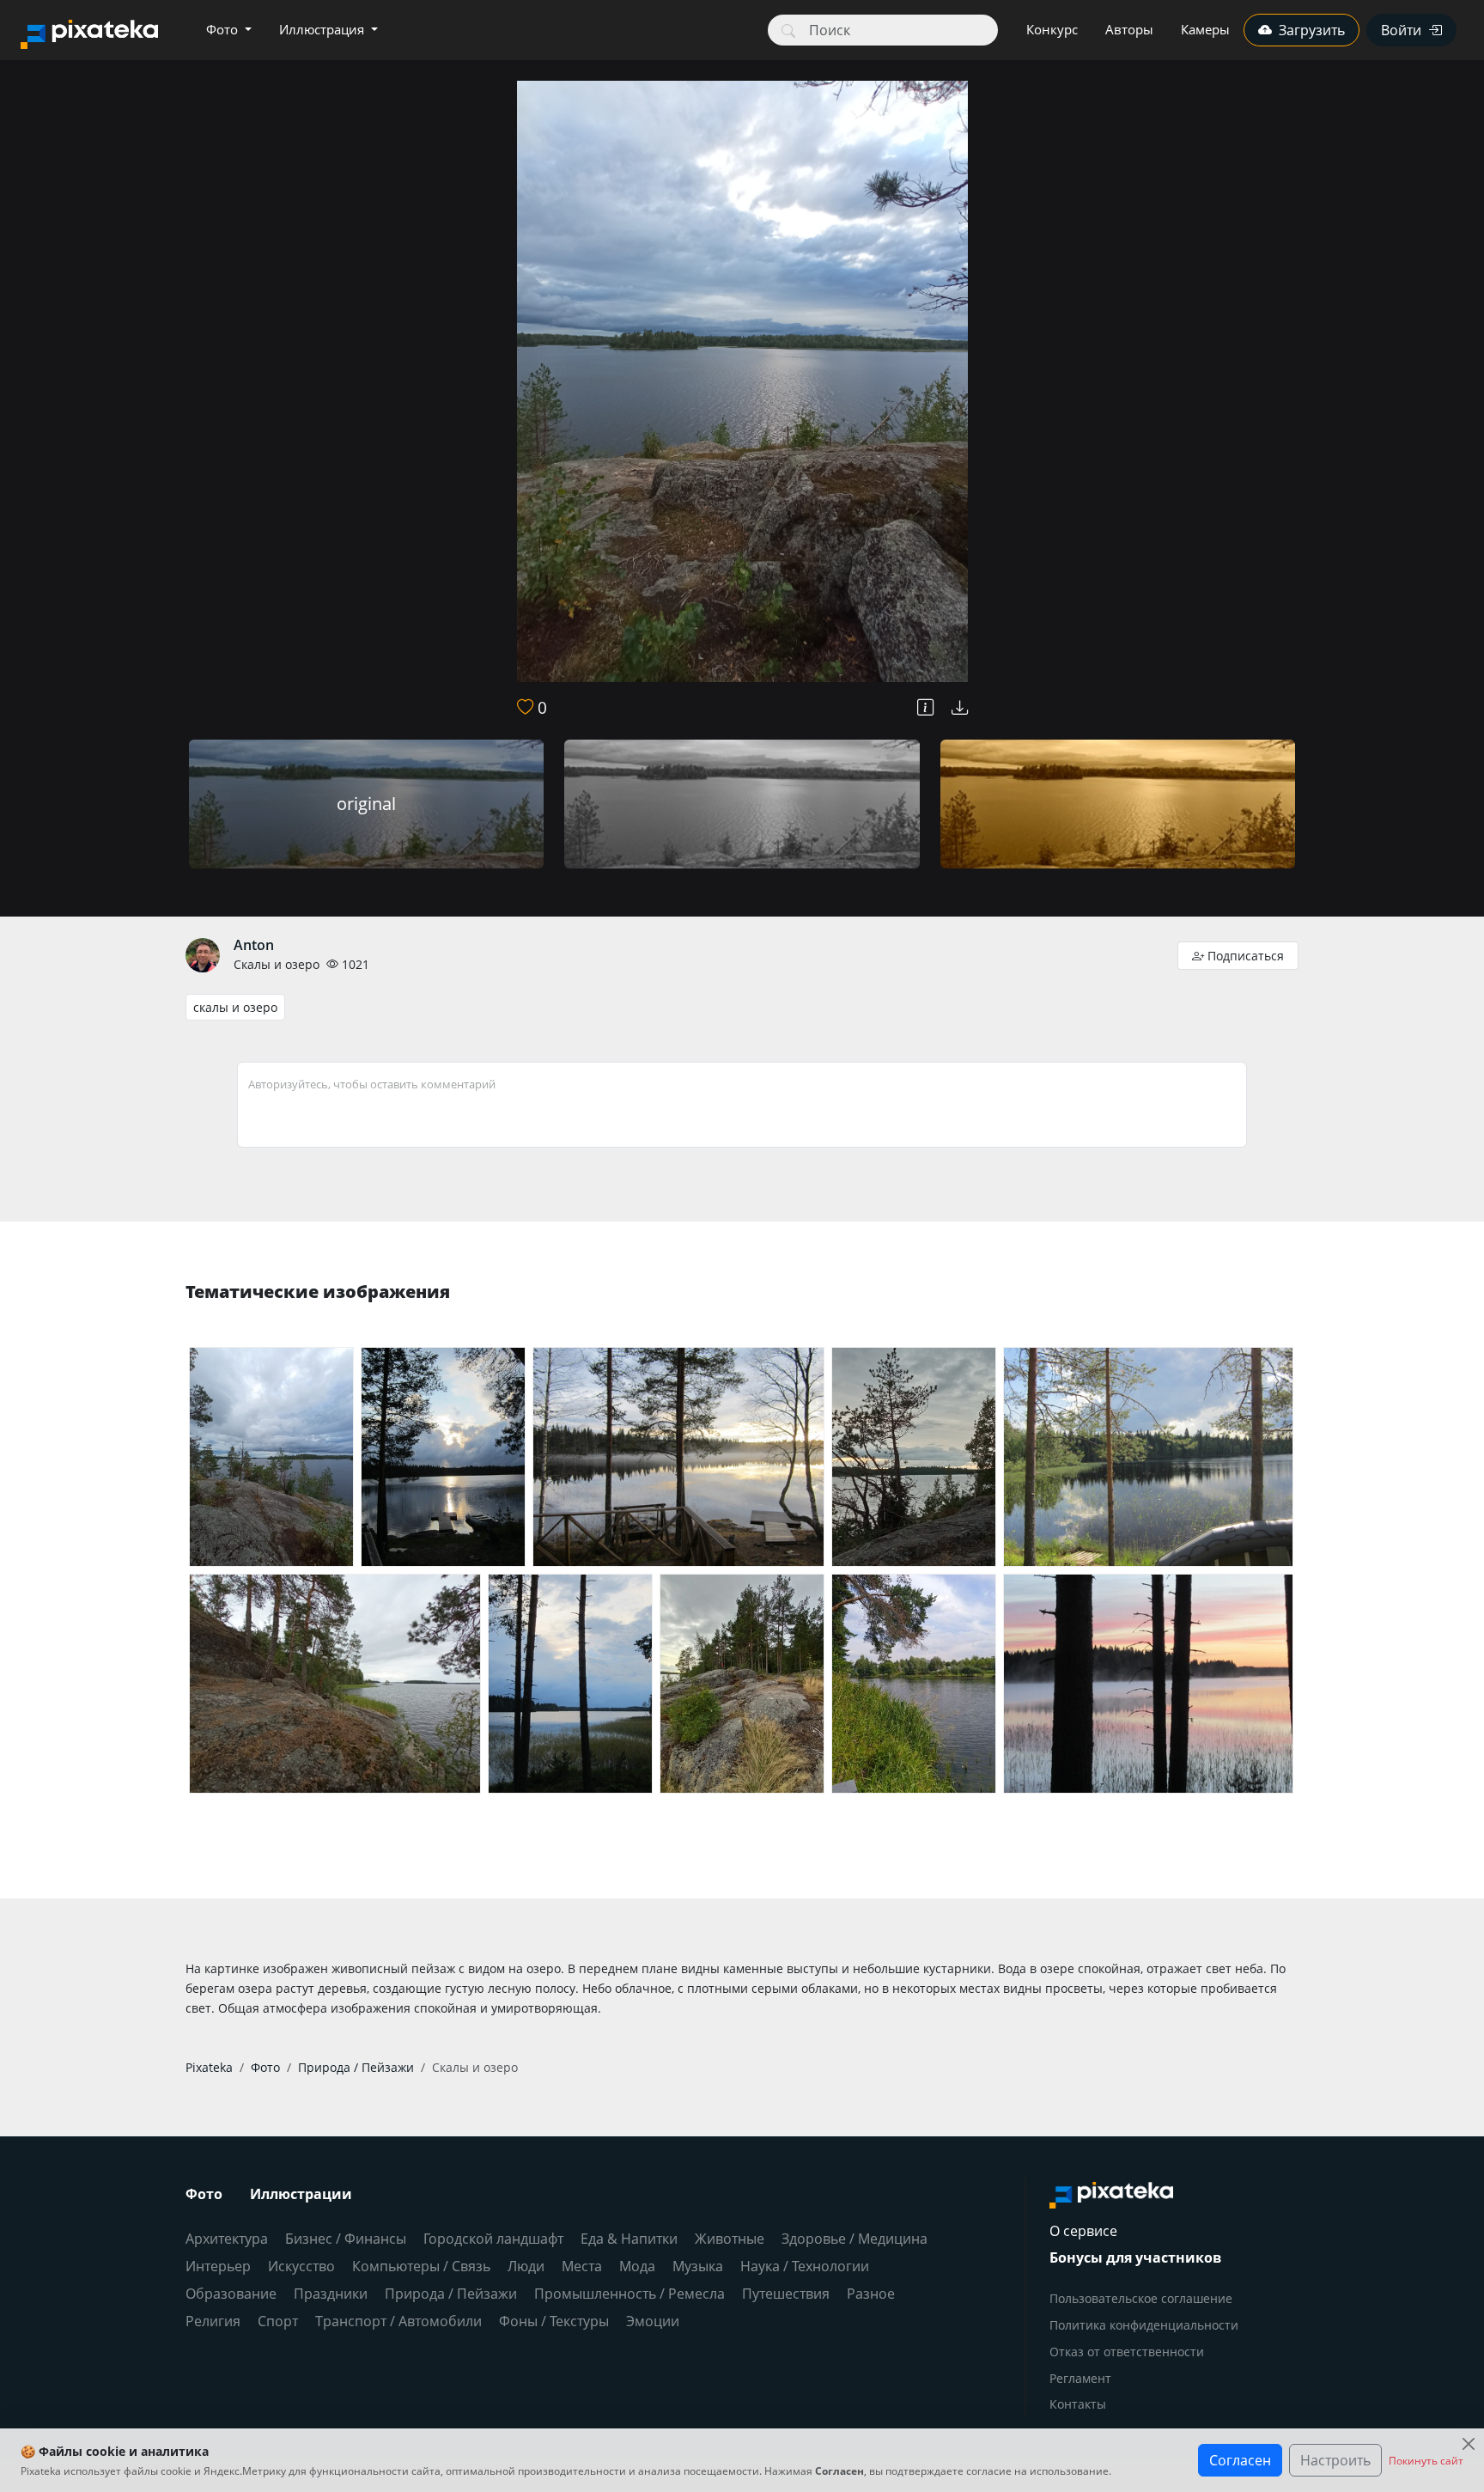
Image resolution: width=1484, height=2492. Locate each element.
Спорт (278, 2321)
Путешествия (786, 2294)
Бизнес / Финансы (346, 2239)
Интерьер (218, 2266)
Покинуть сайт (1426, 2461)
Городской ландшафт (493, 2239)
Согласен (1240, 2460)
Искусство (301, 2266)
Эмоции (653, 2321)
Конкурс (1052, 29)
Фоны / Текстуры (554, 2321)
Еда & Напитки (629, 2239)
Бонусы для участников (1135, 2257)
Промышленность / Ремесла (629, 2294)
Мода (637, 2266)
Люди (526, 2266)
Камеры (1205, 29)
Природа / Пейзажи (451, 2294)
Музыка (698, 2266)
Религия (213, 2321)
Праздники (331, 2294)
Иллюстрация (323, 29)
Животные (730, 2239)
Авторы (1129, 29)
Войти (1401, 30)
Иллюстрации (301, 2194)
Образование (231, 2294)
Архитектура (227, 2239)
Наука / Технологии (805, 2266)
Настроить (1335, 2460)
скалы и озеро (235, 1007)
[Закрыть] (1468, 2444)
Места (582, 2266)
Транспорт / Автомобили (398, 2321)
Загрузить (1312, 30)
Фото (224, 29)
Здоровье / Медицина (855, 2239)
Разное (871, 2294)
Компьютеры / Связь (421, 2266)
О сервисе (1083, 2231)
